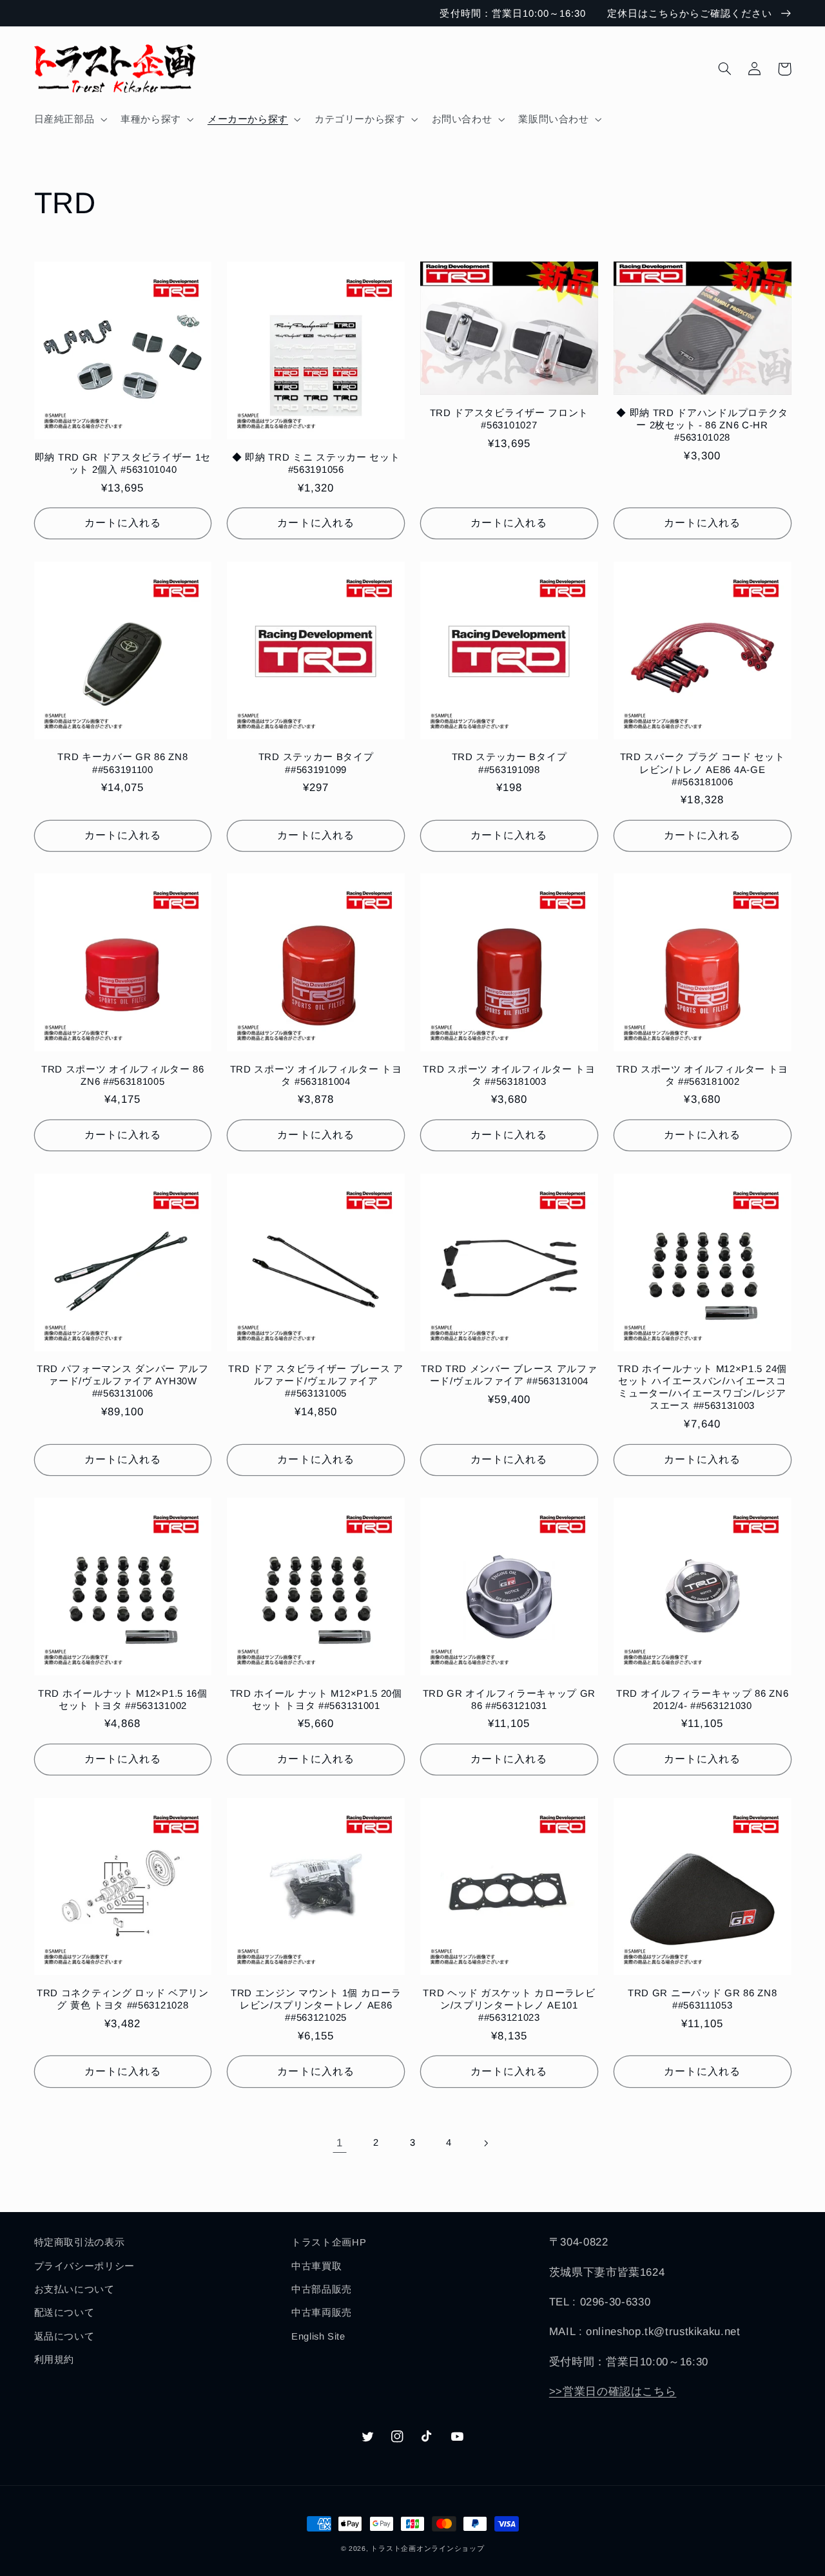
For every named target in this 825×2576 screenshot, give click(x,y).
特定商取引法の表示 (80, 2242)
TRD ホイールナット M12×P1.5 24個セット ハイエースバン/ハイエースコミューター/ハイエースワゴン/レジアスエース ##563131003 (702, 1387)
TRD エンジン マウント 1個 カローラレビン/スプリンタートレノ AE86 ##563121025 (316, 2005)
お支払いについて (74, 2289)
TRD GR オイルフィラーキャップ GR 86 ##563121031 (510, 1699)
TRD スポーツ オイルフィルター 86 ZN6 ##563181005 (123, 1075)
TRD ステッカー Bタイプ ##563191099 (316, 763)
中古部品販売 (322, 2289)
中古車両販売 (322, 2313)
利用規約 (54, 2360)
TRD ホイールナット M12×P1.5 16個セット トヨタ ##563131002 (123, 1699)
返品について (64, 2336)
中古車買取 (316, 2266)
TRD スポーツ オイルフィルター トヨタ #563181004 (316, 1075)
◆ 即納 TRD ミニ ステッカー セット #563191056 (316, 463)
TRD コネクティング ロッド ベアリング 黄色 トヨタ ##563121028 (123, 1999)
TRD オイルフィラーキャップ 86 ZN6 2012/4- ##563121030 (702, 1699)
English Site (318, 2336)
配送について (64, 2313)
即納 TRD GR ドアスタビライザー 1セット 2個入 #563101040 (123, 463)
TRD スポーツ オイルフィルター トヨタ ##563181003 (509, 1075)
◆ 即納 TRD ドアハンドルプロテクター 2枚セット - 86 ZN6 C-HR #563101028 (702, 425)
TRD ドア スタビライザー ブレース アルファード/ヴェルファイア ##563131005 (316, 1381)
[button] (69, 119)
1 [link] (340, 2143)
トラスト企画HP (329, 2242)
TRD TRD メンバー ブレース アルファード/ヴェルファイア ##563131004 (509, 1375)
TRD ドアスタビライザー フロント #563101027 (509, 419)
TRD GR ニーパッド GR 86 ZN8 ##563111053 (702, 1999)
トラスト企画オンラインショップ (427, 2548)
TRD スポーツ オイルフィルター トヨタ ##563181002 (702, 1075)
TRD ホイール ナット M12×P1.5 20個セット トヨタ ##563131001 (316, 1699)
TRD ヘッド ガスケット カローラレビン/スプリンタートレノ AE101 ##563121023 (509, 2005)
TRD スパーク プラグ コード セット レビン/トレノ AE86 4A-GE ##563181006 (703, 769)
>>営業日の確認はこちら (613, 2391)
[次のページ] (485, 2143)
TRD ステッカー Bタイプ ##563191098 (510, 763)
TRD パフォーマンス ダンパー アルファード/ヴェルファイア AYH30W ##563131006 (123, 1381)
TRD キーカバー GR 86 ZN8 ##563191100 (122, 763)
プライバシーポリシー (84, 2266)
